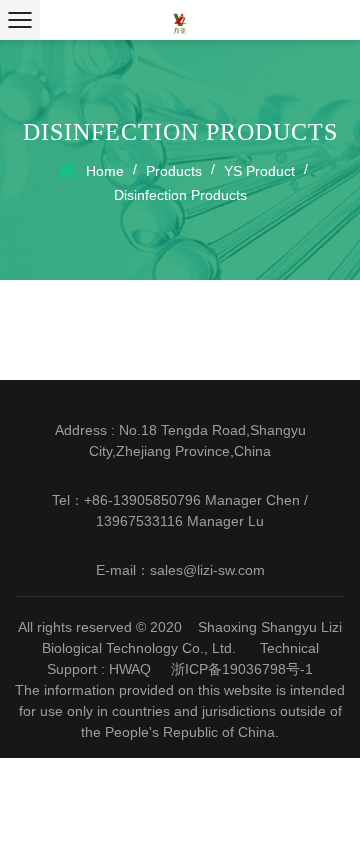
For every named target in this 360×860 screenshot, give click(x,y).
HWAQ (130, 669)
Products (174, 171)
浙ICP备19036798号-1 (242, 669)
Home (105, 171)
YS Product (259, 171)
